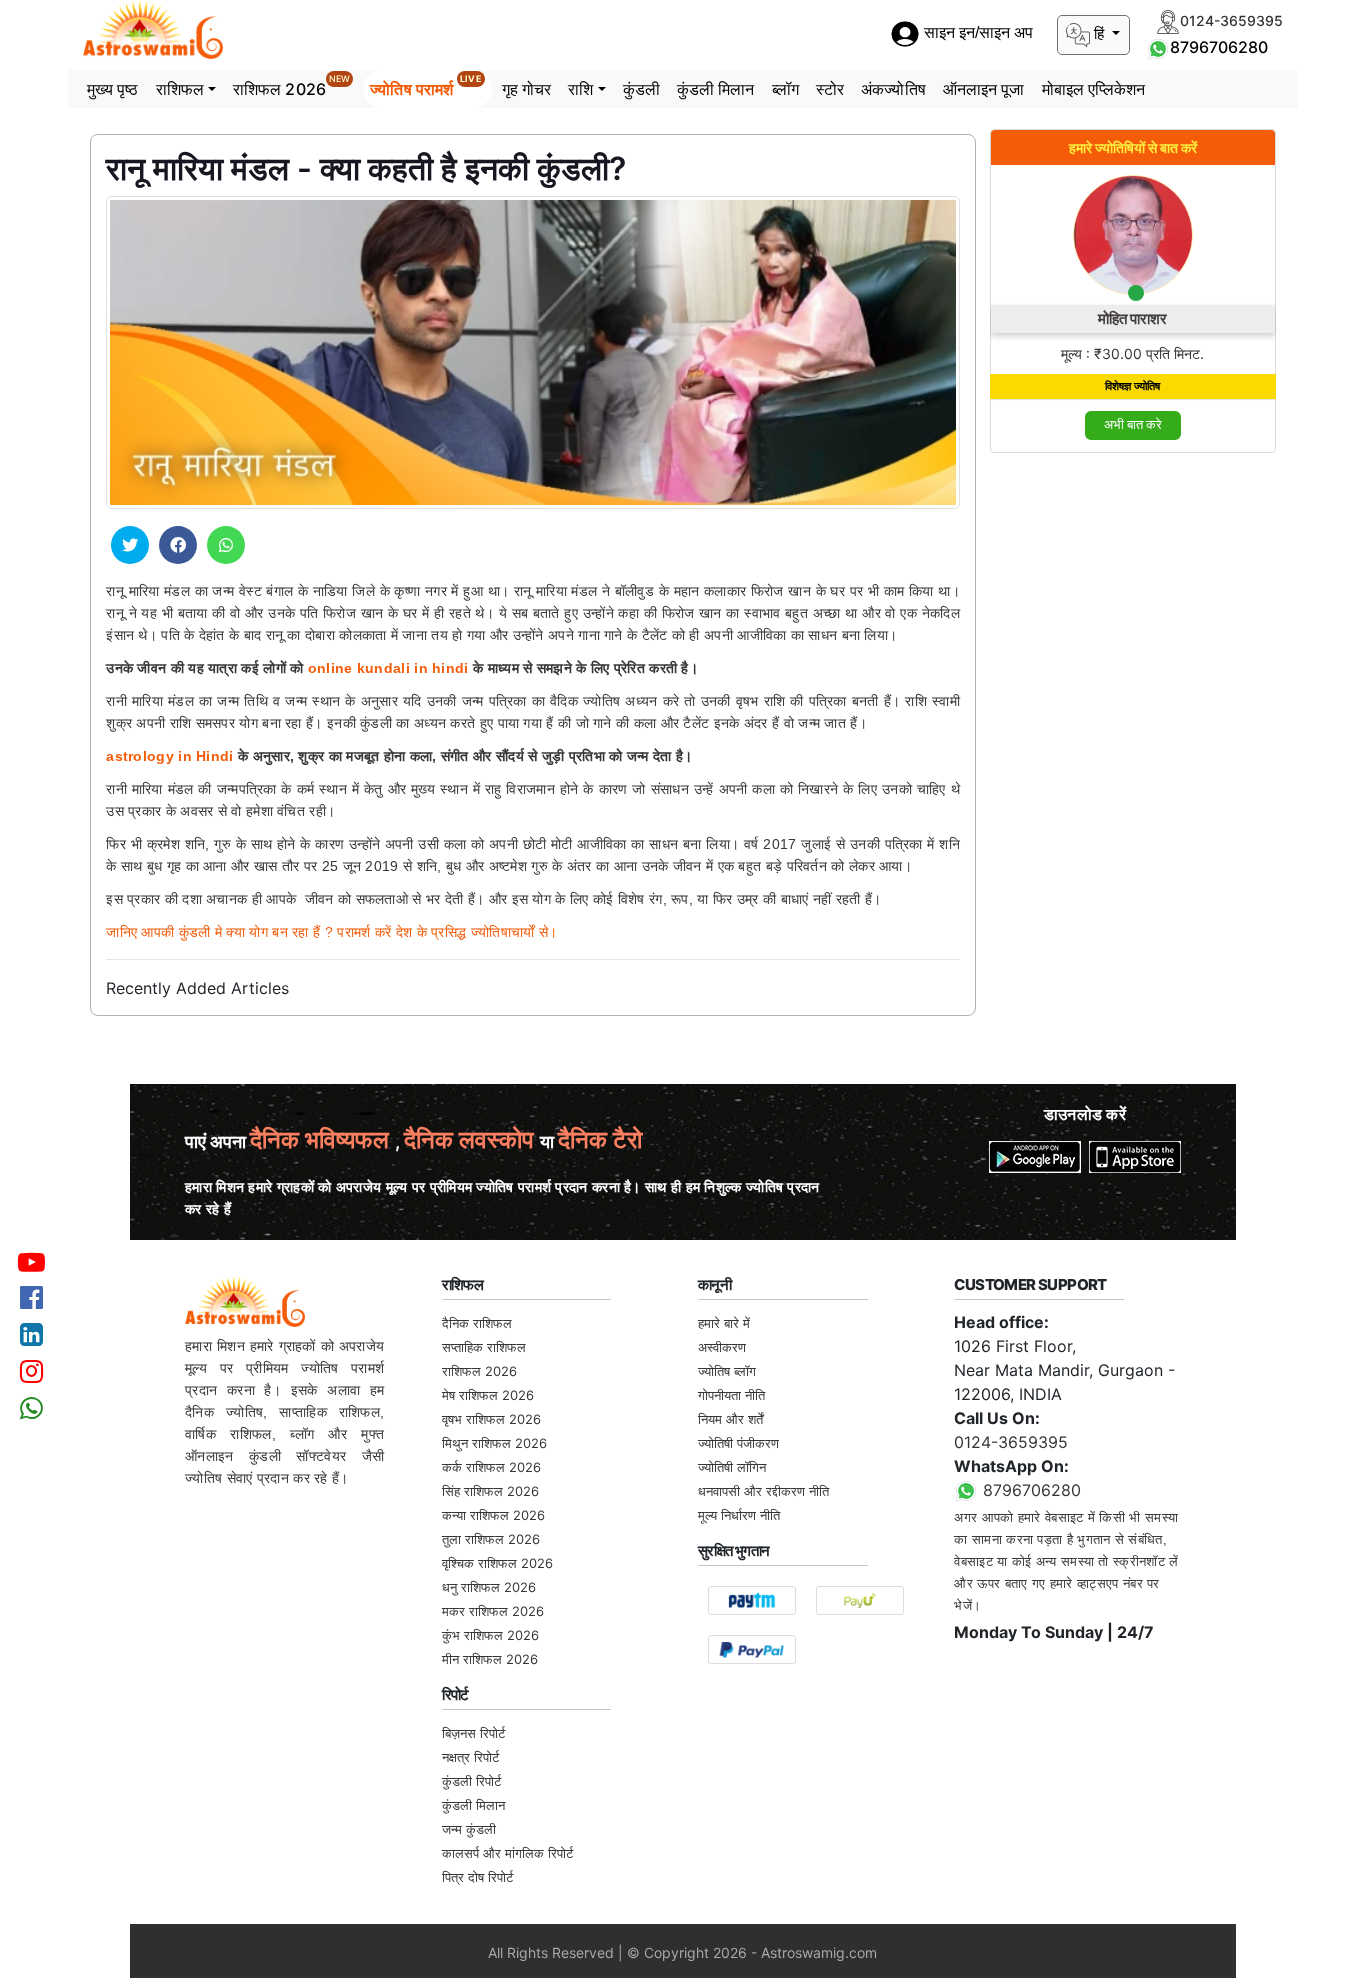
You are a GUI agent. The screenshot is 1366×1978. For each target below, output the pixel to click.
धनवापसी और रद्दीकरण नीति (763, 1491)
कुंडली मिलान (716, 89)
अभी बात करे (1133, 424)
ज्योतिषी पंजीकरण (738, 1443)
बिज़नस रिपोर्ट (473, 1733)
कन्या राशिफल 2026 (493, 1515)
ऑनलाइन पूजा (984, 89)
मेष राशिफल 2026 (488, 1395)
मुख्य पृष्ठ (113, 89)
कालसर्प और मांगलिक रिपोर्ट (507, 1853)
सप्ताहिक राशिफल (484, 1347)
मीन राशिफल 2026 (490, 1659)
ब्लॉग (785, 89)
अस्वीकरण (722, 1347)
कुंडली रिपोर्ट (471, 1781)
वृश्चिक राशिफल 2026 (497, 1563)
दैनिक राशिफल (477, 1323)
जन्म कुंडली (469, 1829)
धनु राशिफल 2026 (489, 1587)
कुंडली (641, 89)
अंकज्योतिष (893, 89)
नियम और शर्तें (730, 1419)
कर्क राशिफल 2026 (491, 1467)
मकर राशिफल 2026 (493, 1611)
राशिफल (180, 89)
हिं (1099, 33)
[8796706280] (1158, 47)
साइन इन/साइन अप (976, 33)
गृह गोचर (527, 89)
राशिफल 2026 (291, 86)
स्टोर (830, 89)
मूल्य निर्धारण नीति (739, 1515)
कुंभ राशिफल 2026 (490, 1635)
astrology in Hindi (169, 756)
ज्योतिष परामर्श (425, 86)
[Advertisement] (1133, 770)
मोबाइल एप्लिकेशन (1094, 89)
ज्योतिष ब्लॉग (727, 1371)
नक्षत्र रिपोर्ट (470, 1757)
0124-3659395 (1011, 1442)
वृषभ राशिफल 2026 (491, 1419)
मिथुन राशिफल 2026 (494, 1443)
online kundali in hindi (388, 668)
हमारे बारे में (724, 1323)
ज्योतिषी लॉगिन (732, 1467)
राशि (580, 89)
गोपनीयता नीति (731, 1395)
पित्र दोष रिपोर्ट (477, 1877)
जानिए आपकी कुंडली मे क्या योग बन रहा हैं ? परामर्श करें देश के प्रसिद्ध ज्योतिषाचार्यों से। (331, 932)
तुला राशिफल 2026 (491, 1539)
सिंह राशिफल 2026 (490, 1491)
